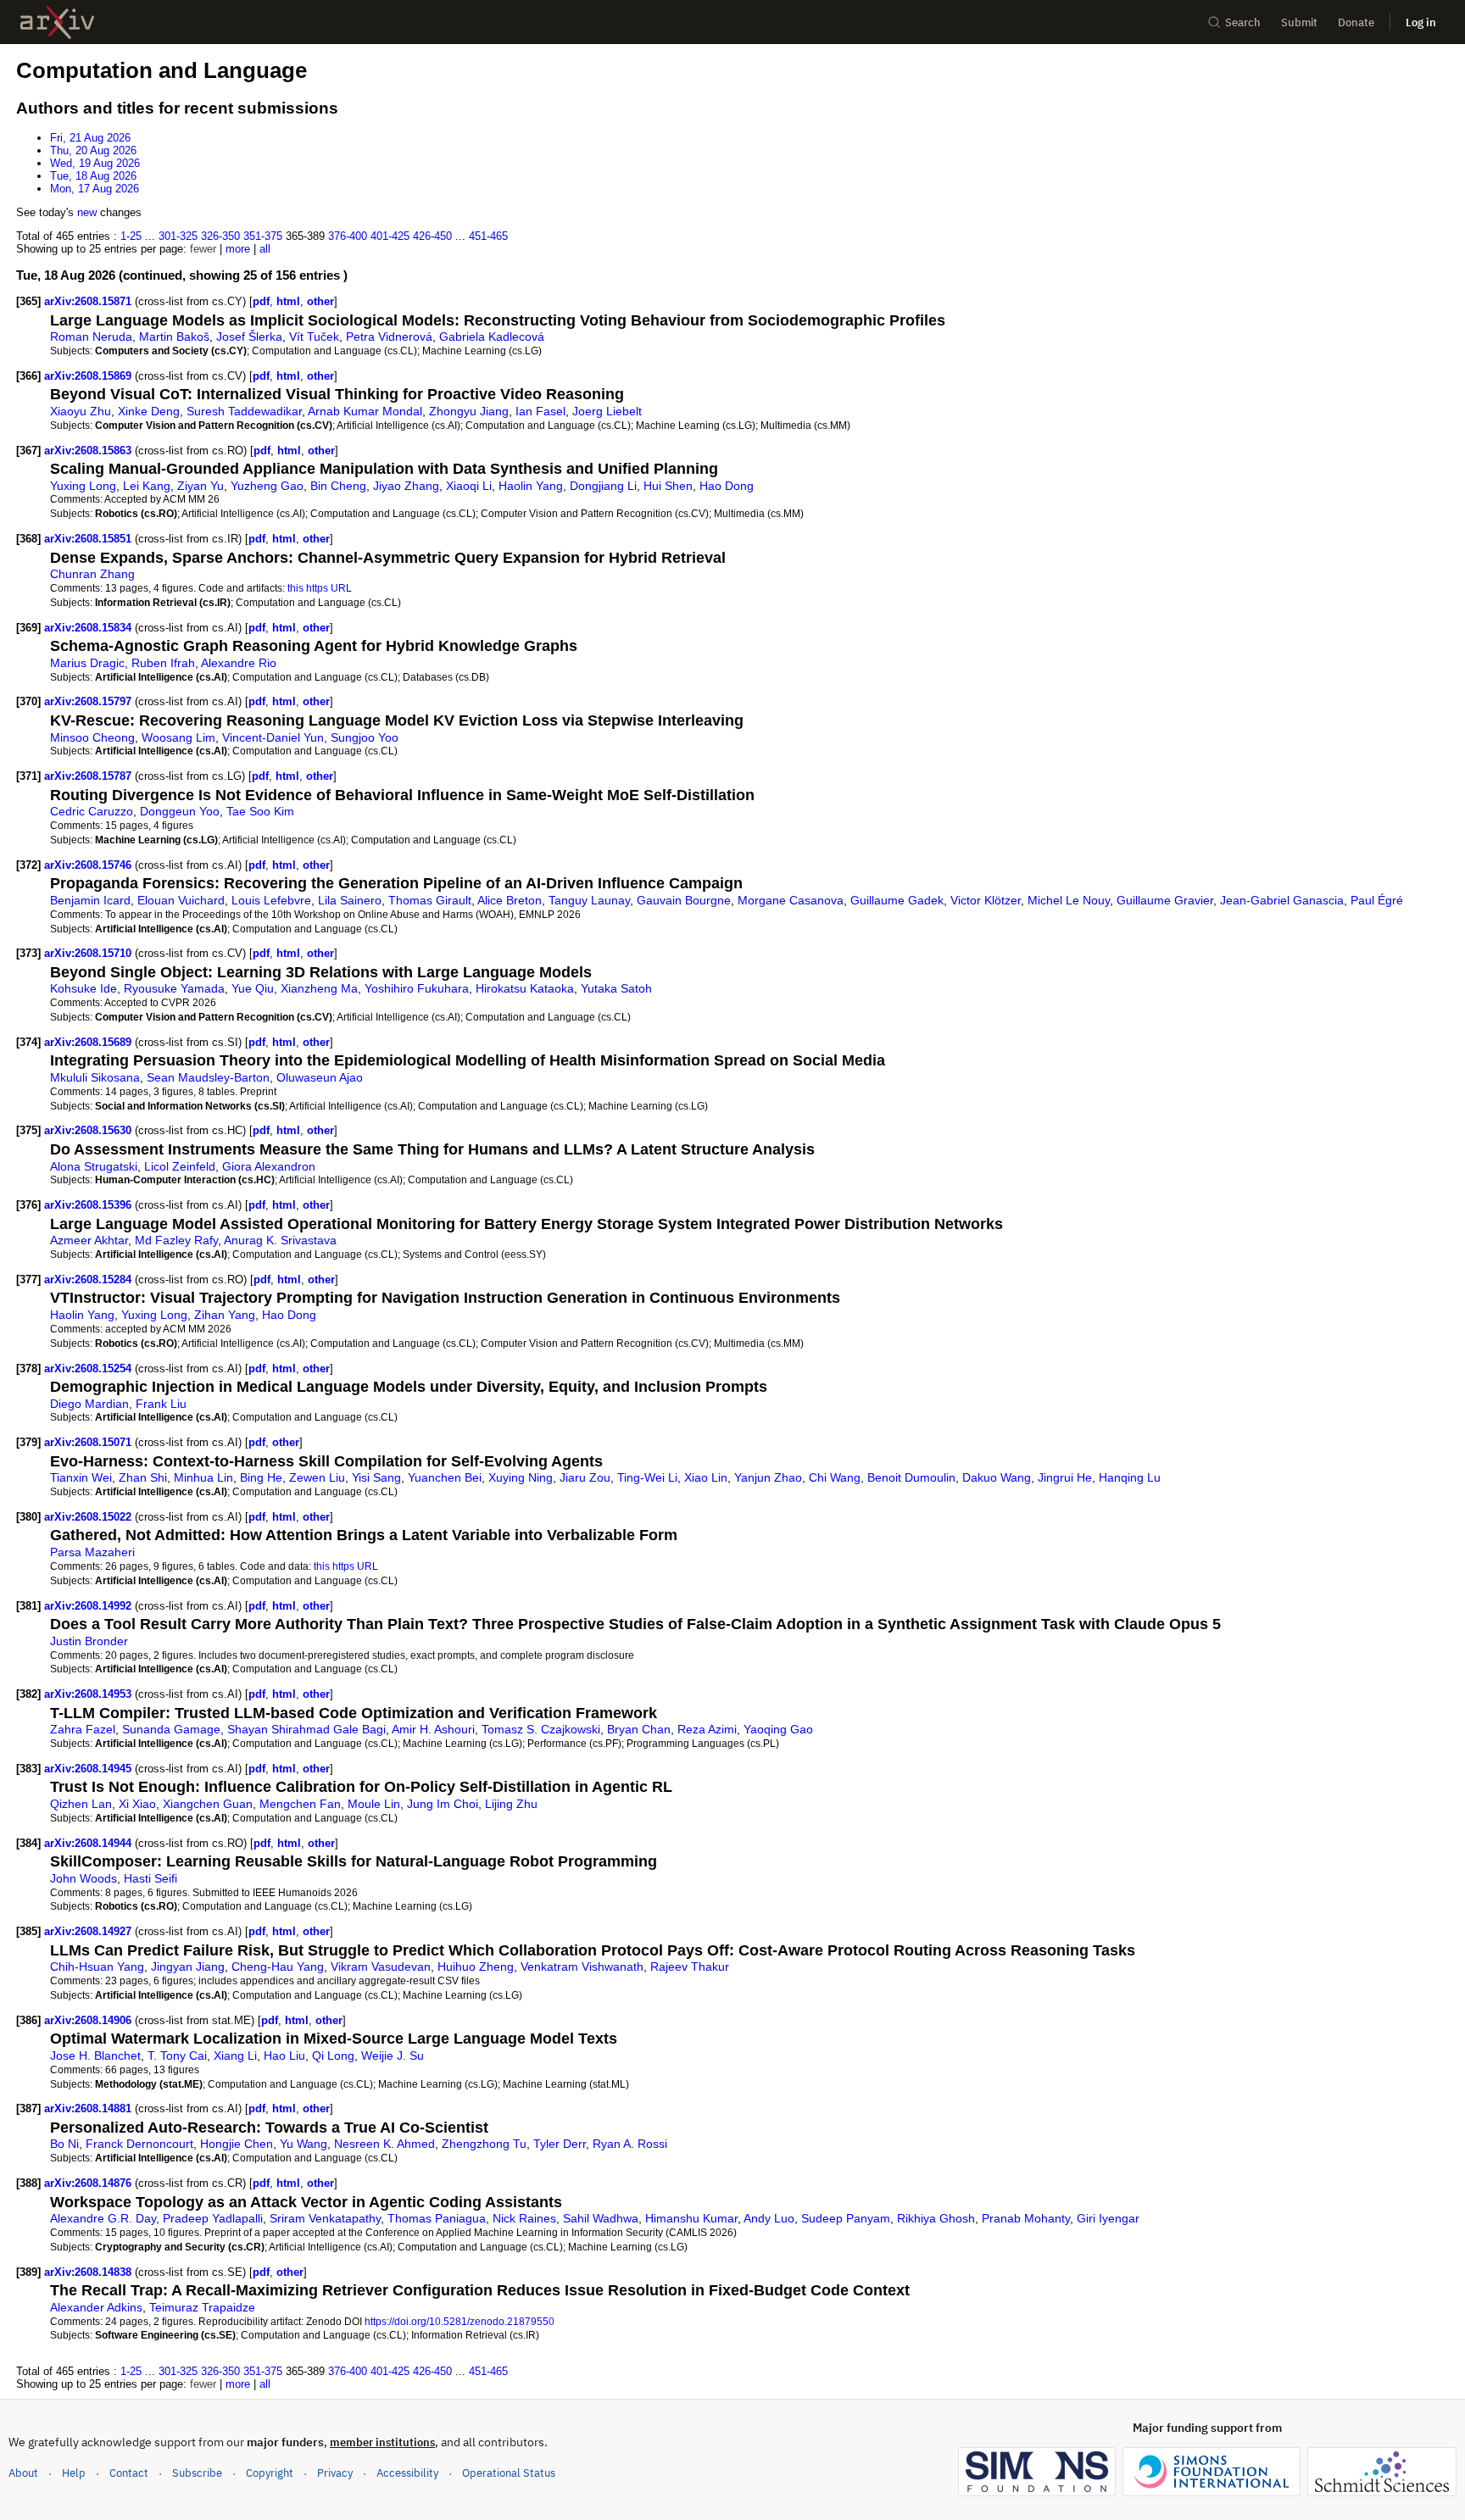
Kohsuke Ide (84, 988)
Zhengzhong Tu (484, 2144)
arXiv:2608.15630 (89, 1130)
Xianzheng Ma (319, 988)
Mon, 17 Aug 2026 (95, 189)
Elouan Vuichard (181, 900)
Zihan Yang (225, 1315)
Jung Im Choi (443, 1804)
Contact (129, 2473)
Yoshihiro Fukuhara (417, 988)
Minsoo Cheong (92, 737)
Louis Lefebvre (271, 900)
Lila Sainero (350, 900)
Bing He (261, 1477)
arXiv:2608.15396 (89, 1205)
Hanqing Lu (1130, 1477)
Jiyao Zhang (406, 486)
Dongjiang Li (603, 486)
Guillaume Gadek (897, 900)
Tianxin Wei (81, 1477)
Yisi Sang (376, 1477)
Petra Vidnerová (389, 337)
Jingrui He (1065, 1477)
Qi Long (333, 2055)
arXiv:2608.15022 (89, 1517)
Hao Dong (727, 486)
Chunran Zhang (92, 574)
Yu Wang (304, 2144)
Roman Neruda (91, 337)
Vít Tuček (314, 337)
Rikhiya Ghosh (936, 2218)
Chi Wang (835, 1477)
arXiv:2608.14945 (89, 1769)
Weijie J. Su (393, 2055)
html (288, 301)
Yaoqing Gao (778, 1729)
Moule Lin (374, 1804)
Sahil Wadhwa (601, 2218)
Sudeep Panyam (846, 2218)
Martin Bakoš (174, 337)
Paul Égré (1377, 900)
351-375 (263, 236)
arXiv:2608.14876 (89, 2183)
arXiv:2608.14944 (89, 1843)
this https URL (320, 588)
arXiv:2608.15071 (89, 1442)
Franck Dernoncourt (139, 2144)
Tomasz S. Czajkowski (541, 1729)
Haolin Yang (531, 486)
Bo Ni (64, 2144)
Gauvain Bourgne (684, 900)
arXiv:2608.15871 (89, 301)
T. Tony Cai (177, 2055)
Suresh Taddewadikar (244, 411)
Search (1243, 22)
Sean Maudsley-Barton (208, 1077)
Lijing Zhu (511, 1804)
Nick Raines (524, 2218)
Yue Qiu (253, 988)
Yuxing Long (83, 486)
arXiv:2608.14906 (89, 2020)
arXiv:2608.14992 (89, 1606)
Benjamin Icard (90, 900)
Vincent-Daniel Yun (273, 737)
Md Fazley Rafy (176, 1240)
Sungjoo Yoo (365, 737)
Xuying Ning (521, 1477)
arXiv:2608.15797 (89, 701)
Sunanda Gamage (171, 1729)
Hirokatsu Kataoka (525, 988)
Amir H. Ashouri (433, 1729)
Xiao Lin (706, 1477)
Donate (1356, 22)
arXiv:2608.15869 (89, 376)
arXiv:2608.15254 (89, 1368)
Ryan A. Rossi (630, 2144)
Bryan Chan (639, 1729)
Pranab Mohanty (1026, 2218)
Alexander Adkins (96, 2307)
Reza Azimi (707, 1729)
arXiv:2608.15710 (89, 953)
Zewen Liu (317, 1477)
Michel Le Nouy (1069, 900)
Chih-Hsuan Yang (97, 1966)
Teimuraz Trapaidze (202, 2307)
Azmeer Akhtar (89, 1240)
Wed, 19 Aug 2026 (95, 163)
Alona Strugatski (94, 1166)
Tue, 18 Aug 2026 (93, 176)
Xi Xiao (137, 1804)
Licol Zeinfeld (180, 1166)
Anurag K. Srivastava (280, 1240)
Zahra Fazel (83, 1729)
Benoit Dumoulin (911, 1477)
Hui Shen (668, 486)
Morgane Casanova (791, 900)
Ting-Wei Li (647, 1477)
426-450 (432, 236)
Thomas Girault (430, 900)
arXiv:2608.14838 (89, 2272)
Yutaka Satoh (616, 988)
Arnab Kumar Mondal (365, 411)
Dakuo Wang (997, 1477)
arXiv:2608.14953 (89, 1694)
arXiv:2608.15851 (89, 539)
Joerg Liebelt (607, 411)
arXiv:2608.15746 (89, 865)
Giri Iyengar (1108, 2218)
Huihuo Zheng (476, 1966)
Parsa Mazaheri (92, 1552)
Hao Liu (284, 2055)
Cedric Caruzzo (92, 811)
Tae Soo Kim (260, 811)
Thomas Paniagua (437, 2218)
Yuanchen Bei (445, 1477)
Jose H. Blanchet (95, 2055)
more (238, 249)
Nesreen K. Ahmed (384, 2144)
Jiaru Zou (585, 1477)
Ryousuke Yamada (174, 988)
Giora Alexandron (269, 1166)
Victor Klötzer (986, 900)
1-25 (131, 236)
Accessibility (407, 2473)
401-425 (390, 236)
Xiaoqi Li (469, 486)
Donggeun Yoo (180, 811)
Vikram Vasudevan (381, 1966)
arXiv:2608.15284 (89, 1279)
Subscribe (197, 2473)
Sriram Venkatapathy (325, 2218)
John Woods (84, 1878)
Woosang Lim (178, 737)
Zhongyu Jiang (469, 411)
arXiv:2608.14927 (89, 1931)
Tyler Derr (560, 2144)
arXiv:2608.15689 (89, 1042)
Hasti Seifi (150, 1878)
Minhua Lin (203, 1477)
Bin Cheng (338, 486)
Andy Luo (769, 2218)
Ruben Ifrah (163, 663)
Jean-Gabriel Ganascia (1282, 900)
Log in (1421, 22)
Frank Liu (161, 1404)
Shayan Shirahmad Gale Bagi (306, 1729)
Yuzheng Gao (267, 486)
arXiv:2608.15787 (89, 776)
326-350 (220, 236)
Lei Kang (147, 486)
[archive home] (57, 22)
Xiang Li (235, 2055)
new (87, 212)
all (265, 249)
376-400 (348, 236)
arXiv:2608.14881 (89, 2108)
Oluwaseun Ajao (320, 1077)
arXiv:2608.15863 (89, 451)
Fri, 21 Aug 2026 (90, 138)
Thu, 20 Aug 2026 (93, 150)
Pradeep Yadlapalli (213, 2218)
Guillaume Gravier (1165, 900)
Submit (1299, 22)
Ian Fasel (540, 411)
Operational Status (509, 2473)
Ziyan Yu (201, 486)
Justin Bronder (89, 1641)
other (320, 301)
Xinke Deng (149, 411)
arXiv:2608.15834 (89, 628)
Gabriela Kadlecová (492, 337)
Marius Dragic (87, 663)
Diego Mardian (89, 1404)
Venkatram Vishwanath (582, 1966)
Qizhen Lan (81, 1804)
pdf (261, 301)
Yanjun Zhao (768, 1477)
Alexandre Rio (239, 663)
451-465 (488, 236)
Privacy (335, 2473)
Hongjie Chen (237, 2144)
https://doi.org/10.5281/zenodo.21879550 (460, 2321)
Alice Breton (510, 900)
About (23, 2473)
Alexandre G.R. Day (103, 2218)
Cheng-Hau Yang (278, 1966)
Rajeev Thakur (690, 1966)
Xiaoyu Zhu (81, 411)
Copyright (270, 2473)
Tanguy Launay (589, 900)
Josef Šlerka (249, 337)
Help (74, 2473)
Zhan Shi (143, 1477)
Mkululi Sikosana (95, 1077)
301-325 (178, 236)
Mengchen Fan (300, 1804)
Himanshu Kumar (691, 2218)
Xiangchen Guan (208, 1804)
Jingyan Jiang (188, 1966)
